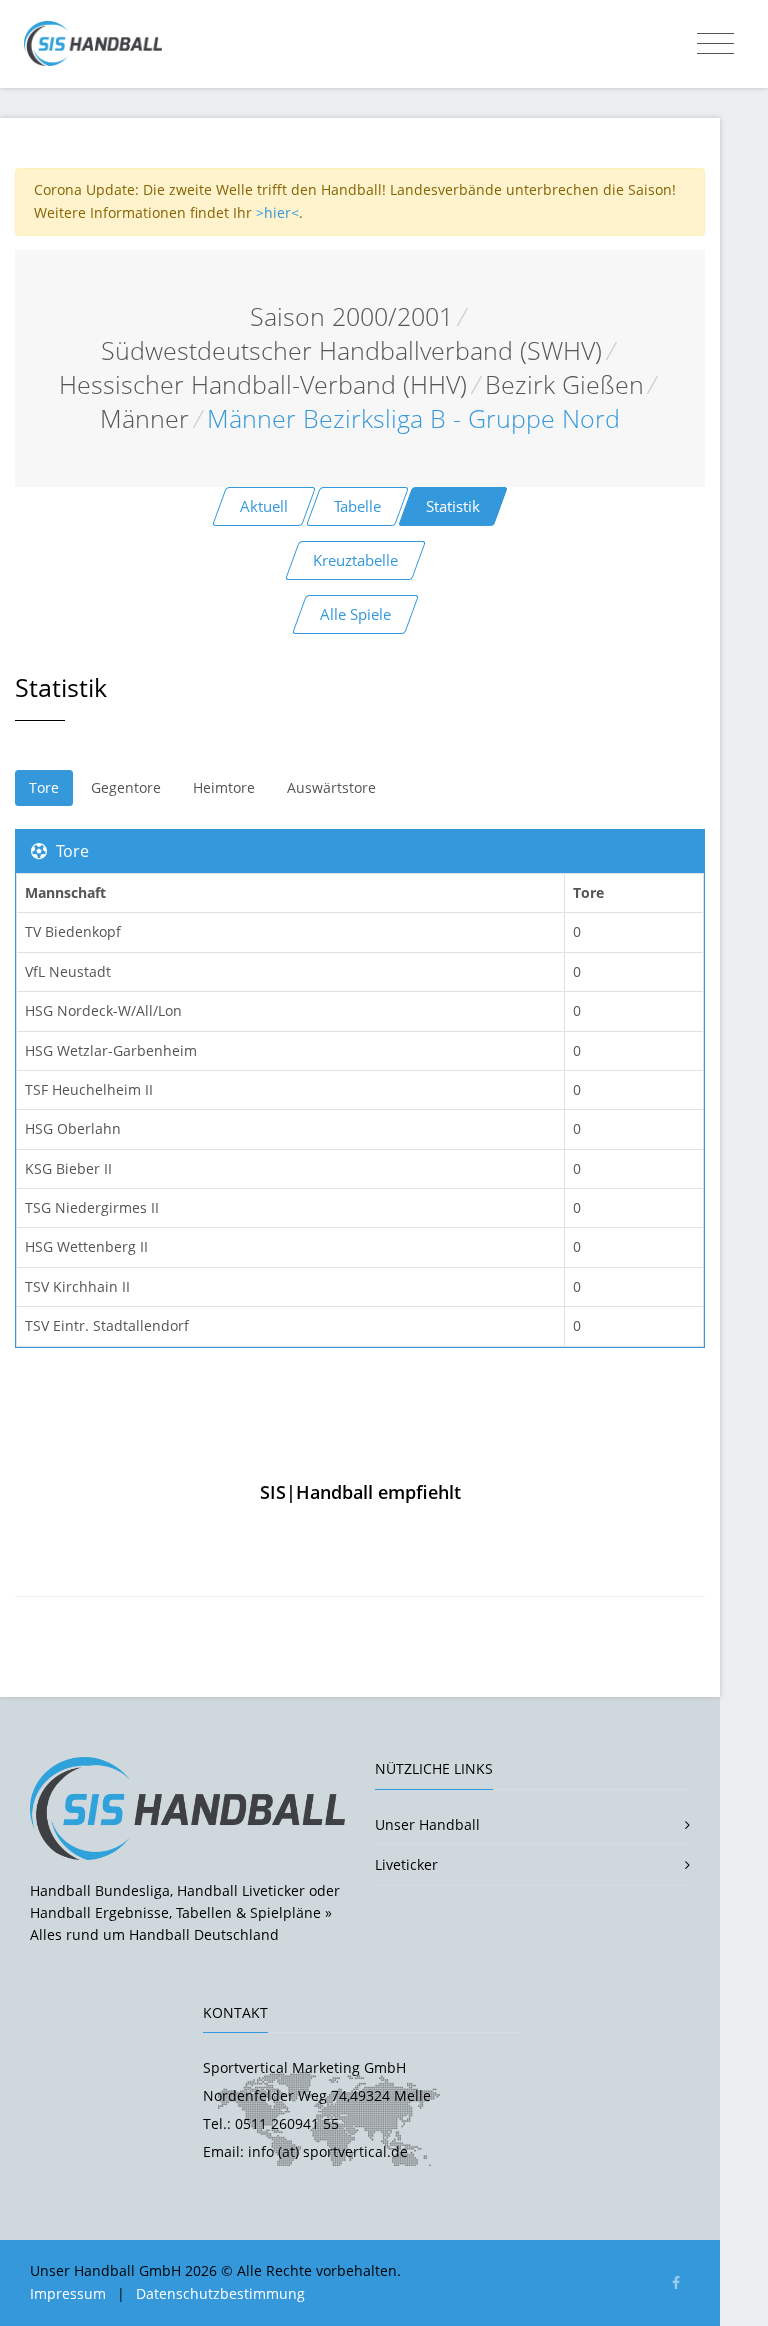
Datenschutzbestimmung (220, 2293)
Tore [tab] (44, 787)
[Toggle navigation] (715, 44)
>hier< (277, 212)
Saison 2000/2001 (351, 316)
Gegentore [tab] (126, 787)
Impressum (68, 2293)
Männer (144, 418)
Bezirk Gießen (564, 384)
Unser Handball (427, 1824)
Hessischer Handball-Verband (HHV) (263, 384)
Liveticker (406, 1864)
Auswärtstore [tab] (331, 787)
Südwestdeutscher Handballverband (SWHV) (351, 350)
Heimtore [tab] (224, 787)
